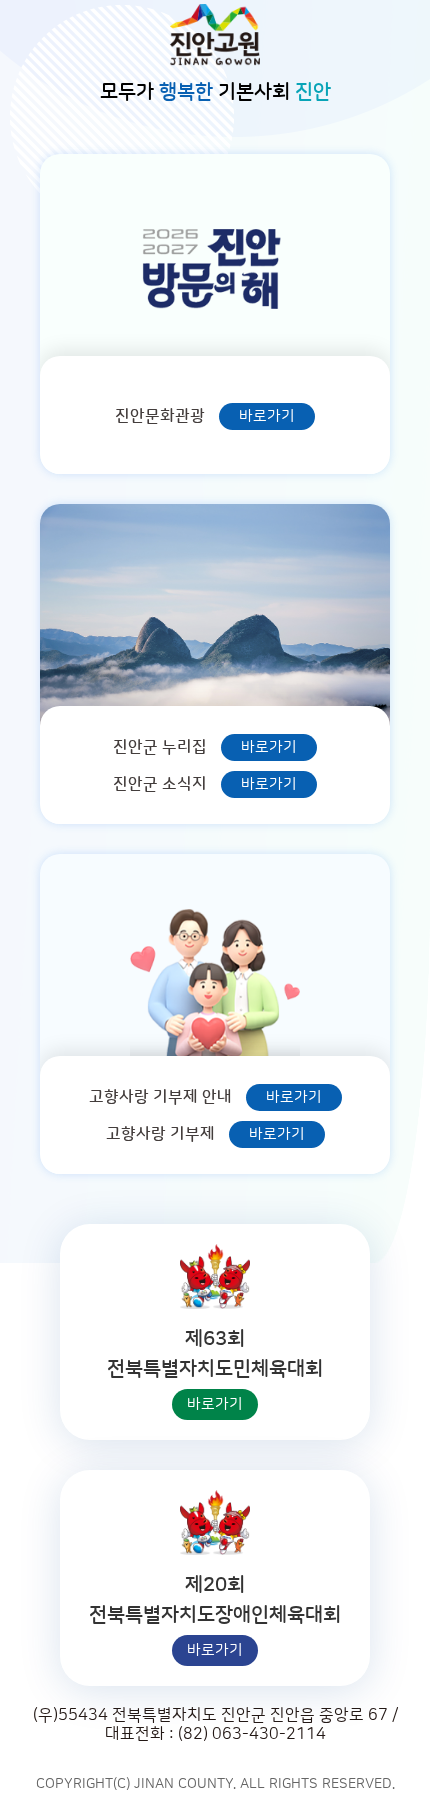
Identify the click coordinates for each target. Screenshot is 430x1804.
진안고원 (215, 35)
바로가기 (267, 416)
